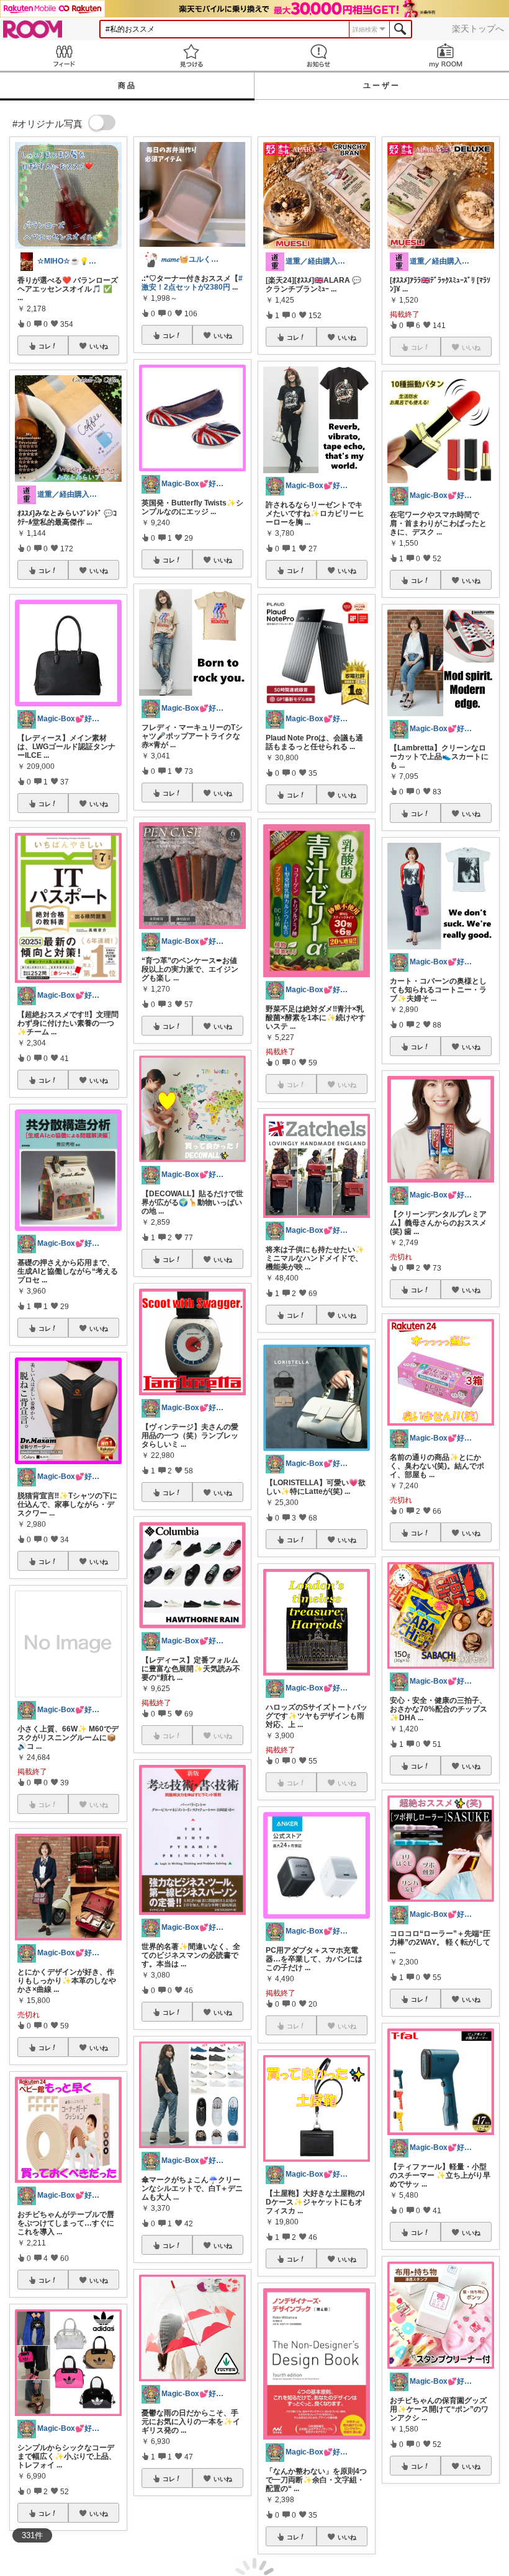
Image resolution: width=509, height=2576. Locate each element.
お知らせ (318, 56)
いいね (99, 346)
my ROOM (445, 56)
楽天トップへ (478, 29)
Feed (64, 56)
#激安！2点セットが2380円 (192, 283)
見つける (191, 56)
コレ (45, 346)
